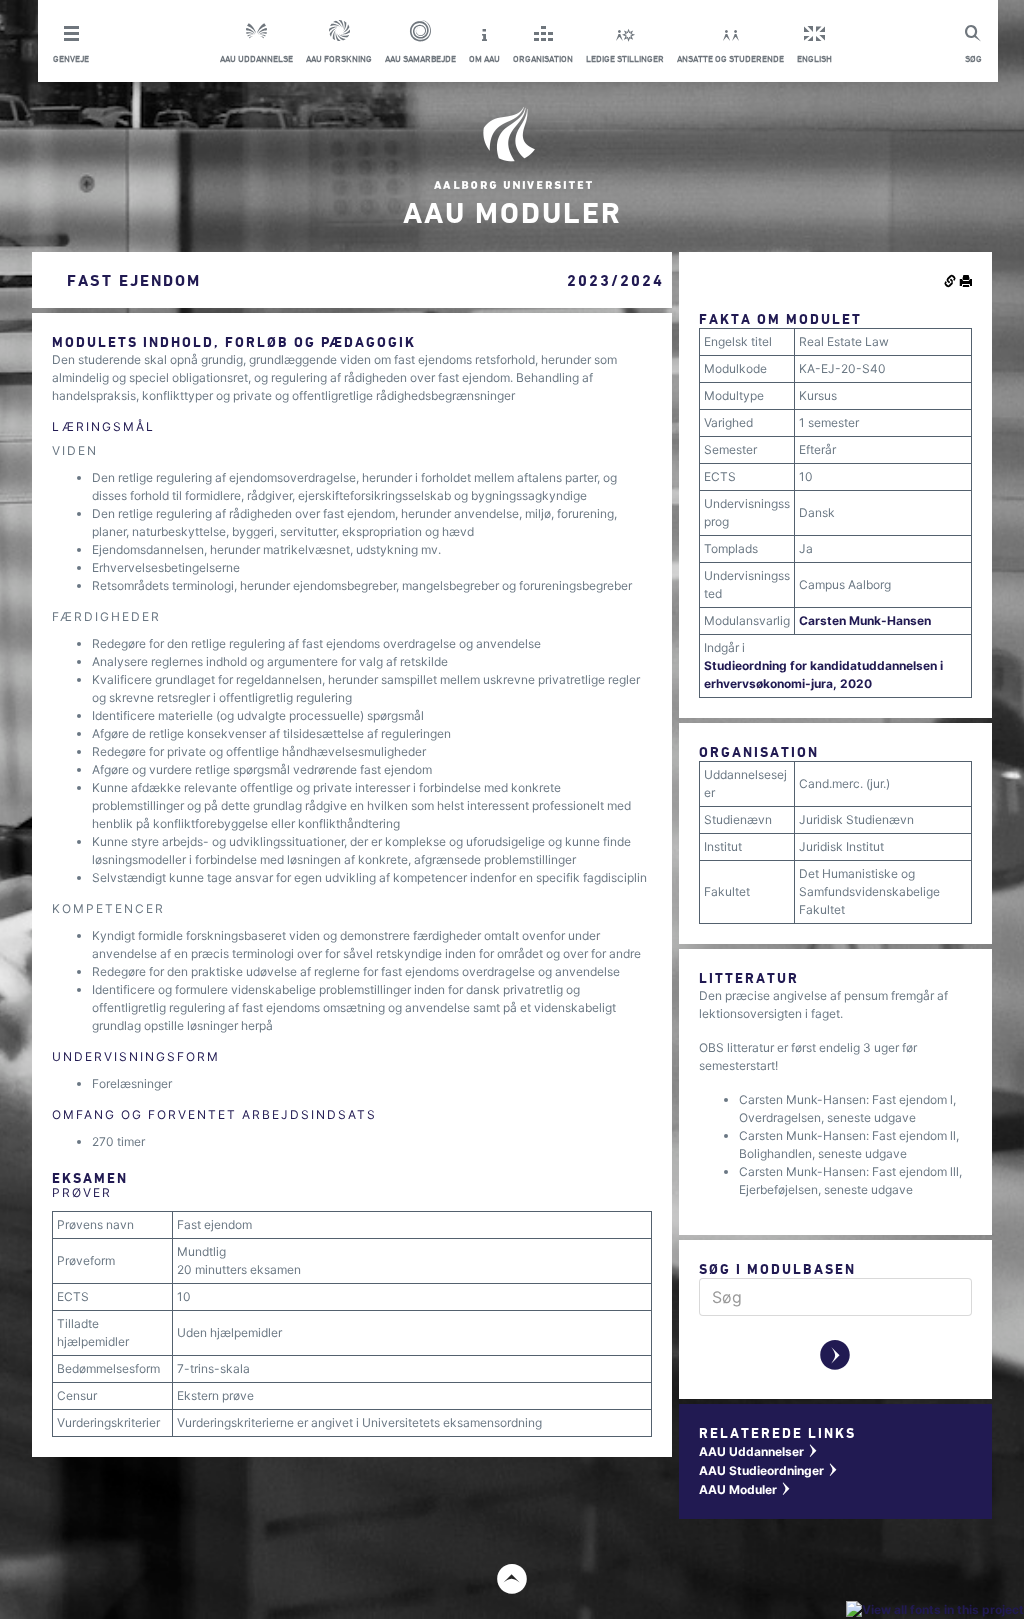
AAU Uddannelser (759, 1451)
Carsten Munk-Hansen (865, 620)
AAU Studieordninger (769, 1470)
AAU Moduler (745, 1489)
